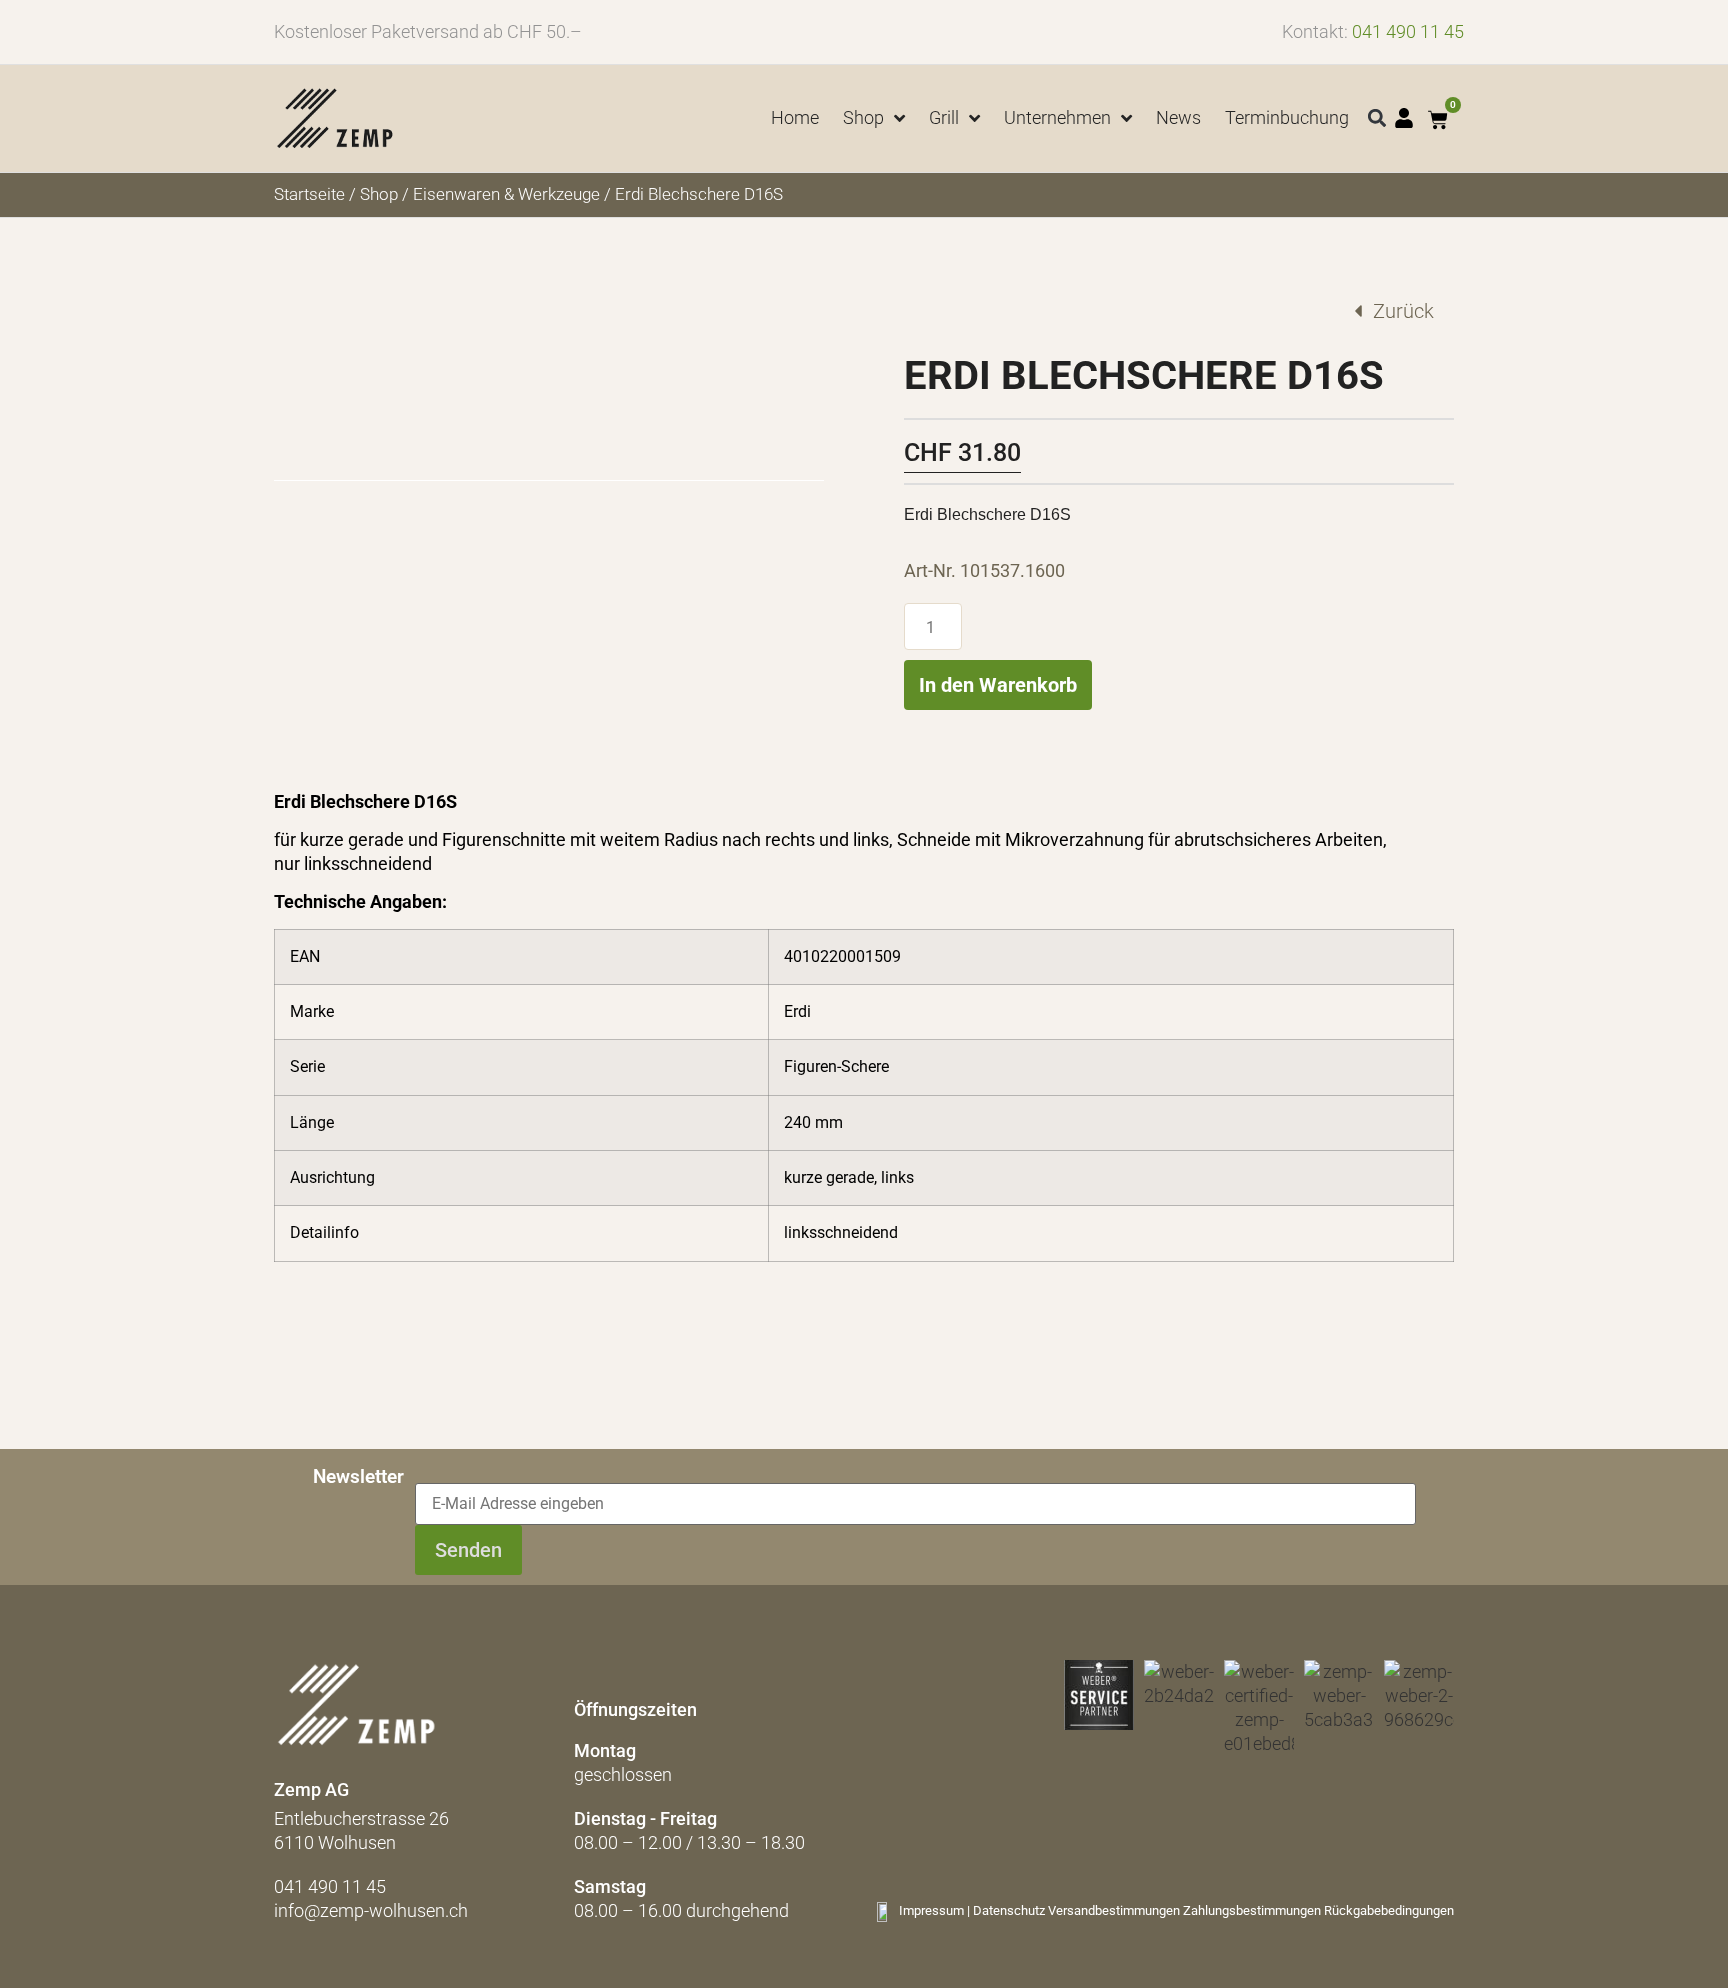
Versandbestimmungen (1114, 1910)
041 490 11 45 (1408, 31)
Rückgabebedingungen (1389, 1910)
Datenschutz (1009, 1910)
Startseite (309, 194)
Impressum (931, 1910)
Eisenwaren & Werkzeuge (506, 194)
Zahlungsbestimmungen (1252, 1910)
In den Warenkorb (998, 685)
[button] (1377, 118)
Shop (379, 194)
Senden (468, 1550)
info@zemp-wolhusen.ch (371, 1910)
